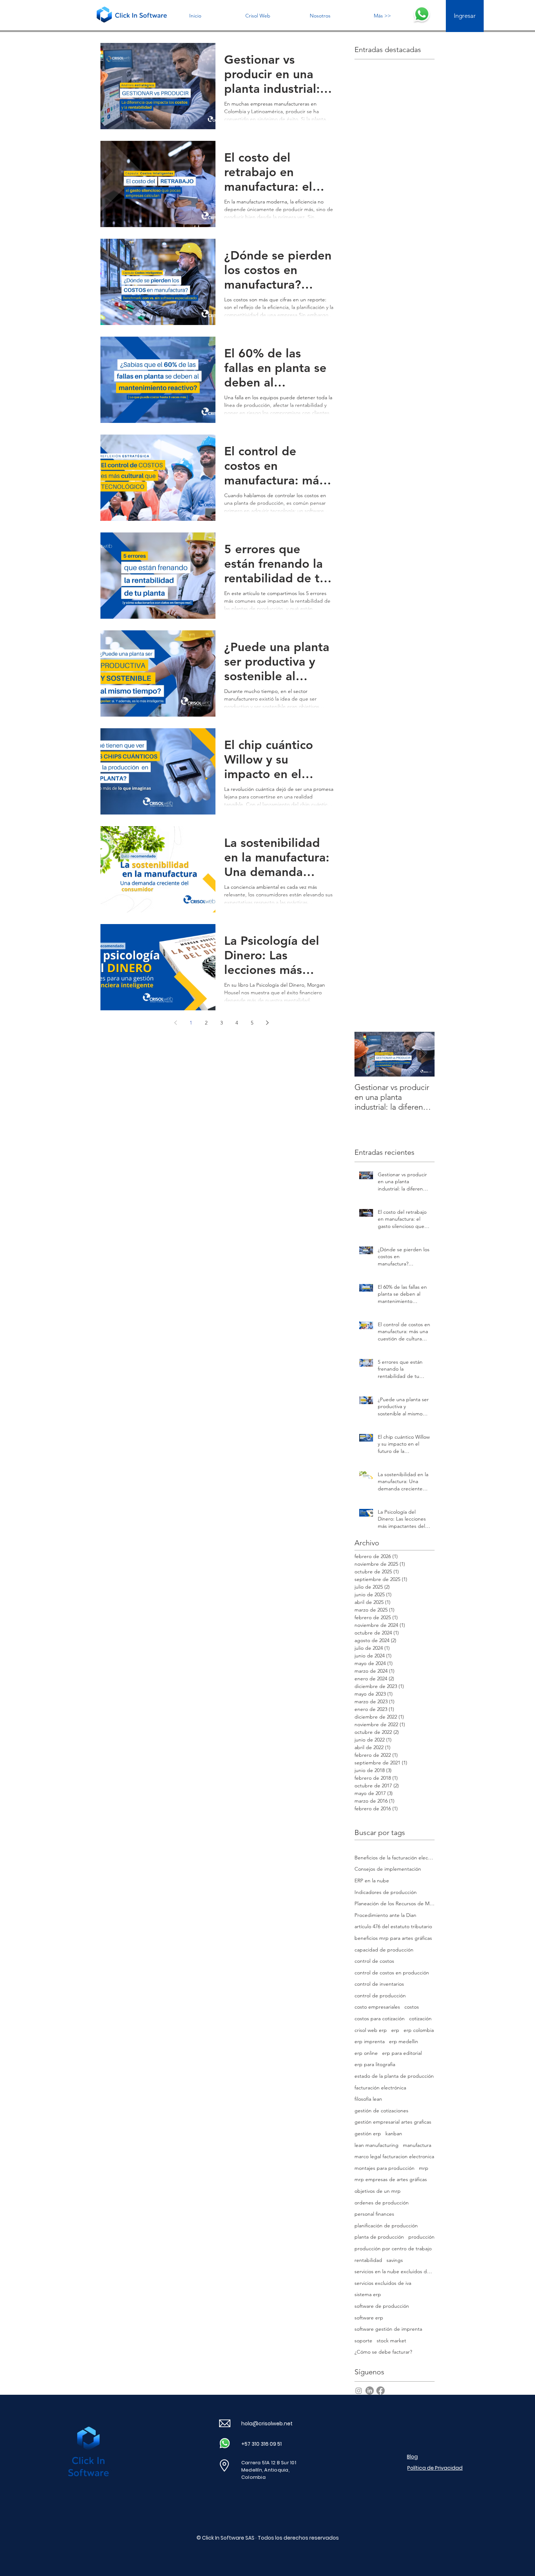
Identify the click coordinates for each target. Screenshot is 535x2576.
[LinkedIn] (370, 2391)
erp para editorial (402, 2053)
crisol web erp (371, 2030)
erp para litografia (375, 2064)
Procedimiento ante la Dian (385, 1915)
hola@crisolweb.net (267, 2424)
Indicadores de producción (386, 1892)
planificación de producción (386, 2226)
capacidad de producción (384, 1950)
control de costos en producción (392, 1973)
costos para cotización (380, 2018)
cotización (420, 2018)
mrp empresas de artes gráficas (391, 2179)
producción (421, 2237)
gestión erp (368, 2133)
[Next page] (267, 1023)
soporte (363, 2341)
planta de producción (379, 2237)
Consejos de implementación (388, 1869)
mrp (424, 2168)
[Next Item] (423, 1054)
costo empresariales (377, 2007)
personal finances (374, 2214)
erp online (366, 2053)
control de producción (380, 1996)
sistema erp (368, 2294)
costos (412, 2007)
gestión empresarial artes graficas (393, 2122)
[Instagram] (359, 2391)
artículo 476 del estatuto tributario (393, 1926)
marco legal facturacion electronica (394, 2156)
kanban (394, 2133)
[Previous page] (175, 1023)
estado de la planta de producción (394, 2076)
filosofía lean (368, 2099)
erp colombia (419, 2030)
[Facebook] (381, 2391)
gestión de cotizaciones (381, 2111)
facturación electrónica (380, 2088)
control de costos (374, 1961)
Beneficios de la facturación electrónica (395, 1858)
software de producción (382, 2306)
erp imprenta (370, 2041)
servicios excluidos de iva (383, 2283)
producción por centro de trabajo (393, 2248)
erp (395, 2030)
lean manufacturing (377, 2145)
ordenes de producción (382, 2203)
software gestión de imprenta (388, 2329)
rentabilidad (368, 2260)
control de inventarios (379, 1984)
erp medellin (404, 2041)
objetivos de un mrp (378, 2191)
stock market (391, 2341)
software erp (369, 2318)
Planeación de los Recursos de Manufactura (395, 1903)
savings (395, 2260)
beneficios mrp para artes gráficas (393, 1938)
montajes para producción (385, 2168)
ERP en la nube (372, 1881)
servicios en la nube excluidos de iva (395, 2271)
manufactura (417, 2145)
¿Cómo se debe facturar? (383, 2352)
